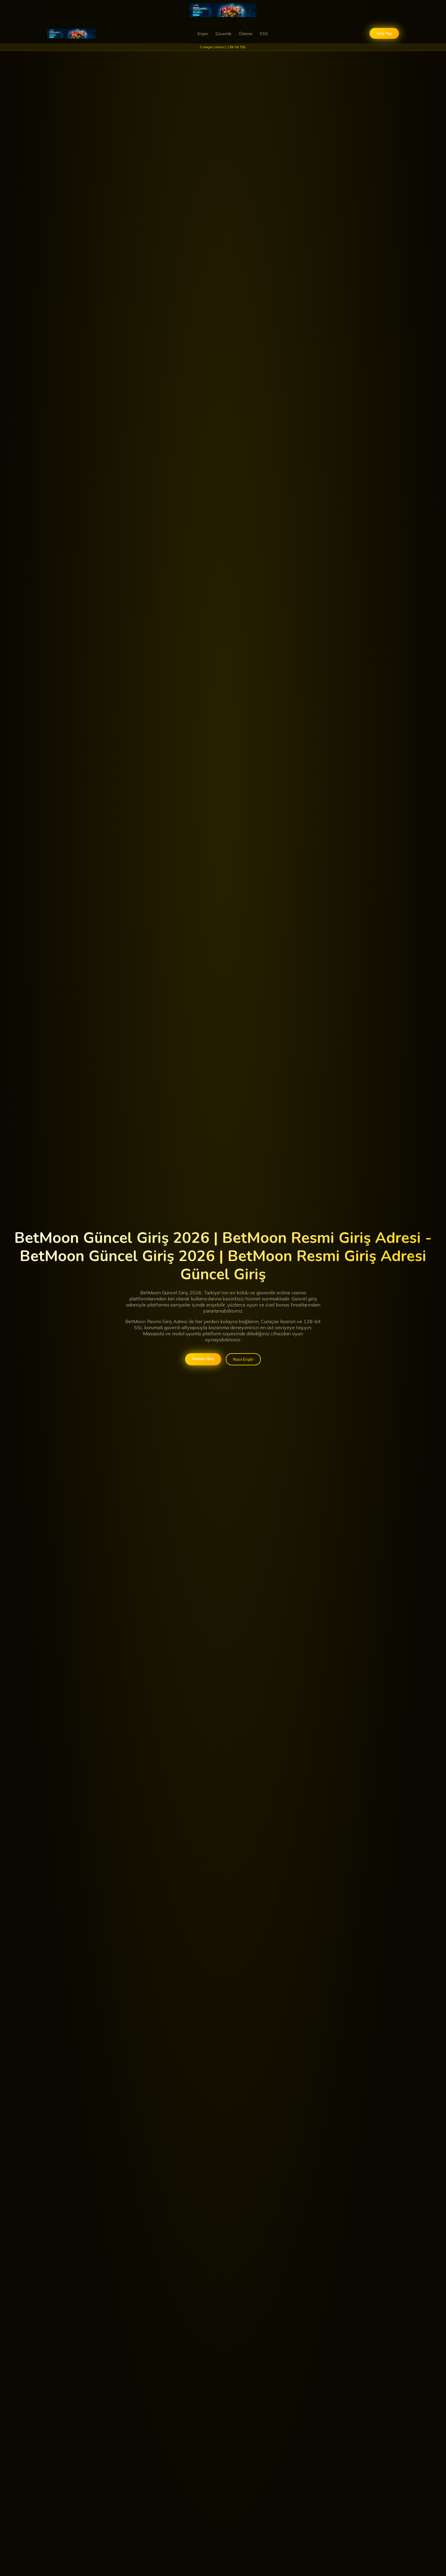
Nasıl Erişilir (243, 1359)
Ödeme (246, 34)
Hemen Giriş (203, 1359)
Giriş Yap (384, 33)
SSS (264, 34)
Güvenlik (223, 34)
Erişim (203, 34)
